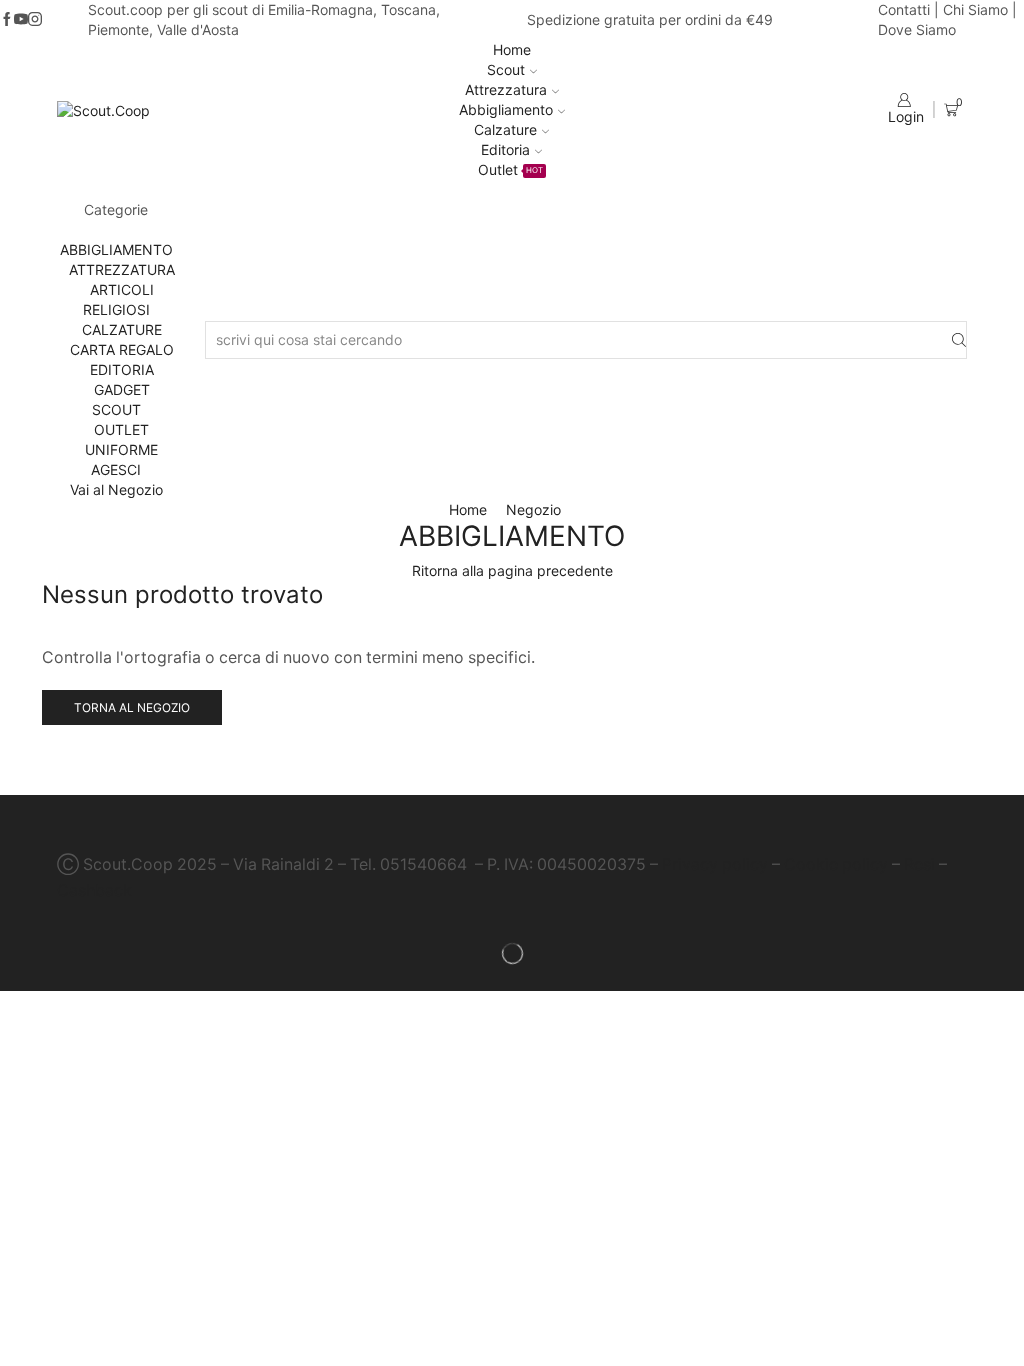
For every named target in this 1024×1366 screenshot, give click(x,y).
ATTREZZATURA (122, 269)
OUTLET (121, 429)
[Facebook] (7, 20)
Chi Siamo (975, 9)
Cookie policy (836, 864)
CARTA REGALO (122, 349)
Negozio (533, 509)
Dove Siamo (917, 29)
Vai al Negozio (116, 489)
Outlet (510, 169)
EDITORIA (122, 369)
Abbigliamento (506, 109)
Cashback (94, 890)
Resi (919, 864)
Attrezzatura (506, 89)
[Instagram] (35, 20)
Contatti (904, 9)
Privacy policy (715, 864)
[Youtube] (21, 20)
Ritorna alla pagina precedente (512, 570)
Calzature (505, 129)
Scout (506, 69)
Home (512, 49)
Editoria (505, 149)
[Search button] (959, 340)
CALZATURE (122, 329)
